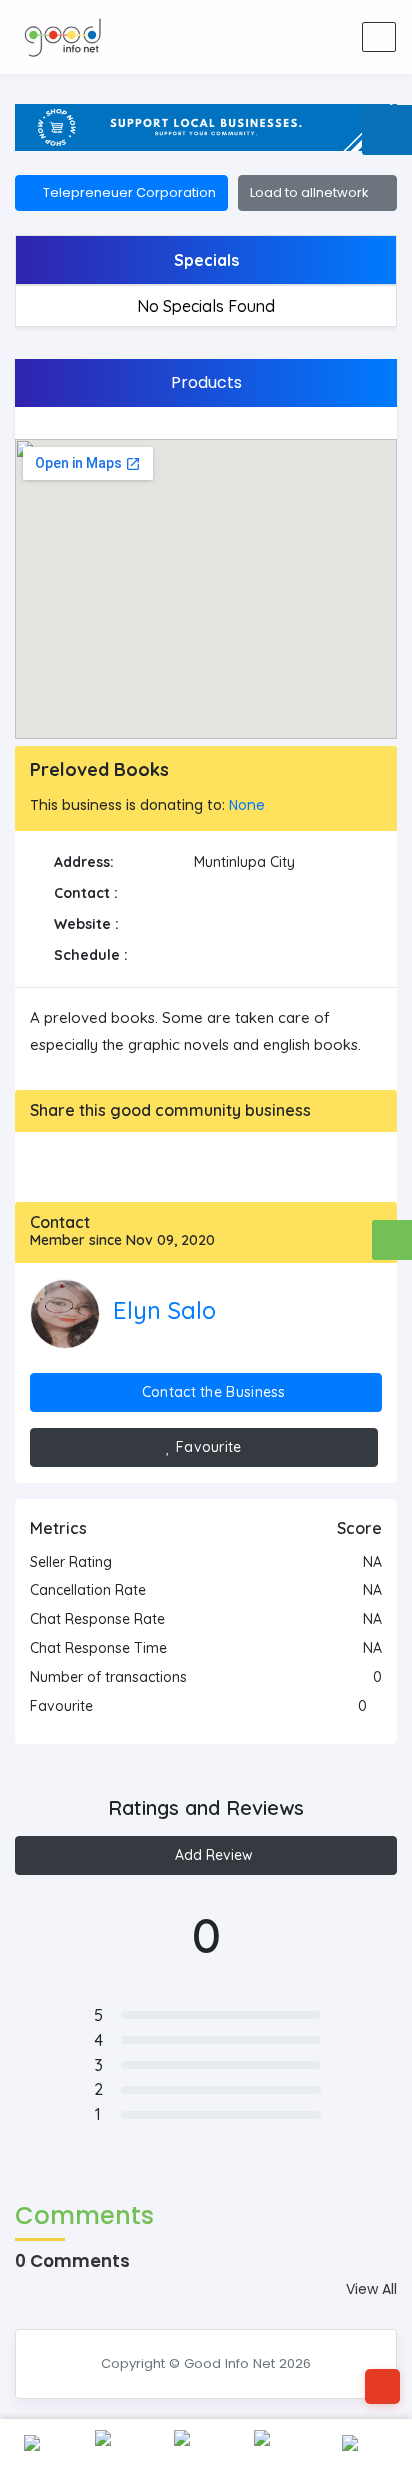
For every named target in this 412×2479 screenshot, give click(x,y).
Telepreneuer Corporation (126, 192)
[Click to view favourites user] (376, 1706)
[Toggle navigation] (379, 37)
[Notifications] (232, 37)
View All (371, 2289)
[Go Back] (382, 2386)
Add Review (212, 1855)
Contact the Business (212, 1392)
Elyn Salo (164, 1310)
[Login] (280, 37)
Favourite (207, 1447)
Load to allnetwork (312, 192)
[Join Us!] (328, 37)
